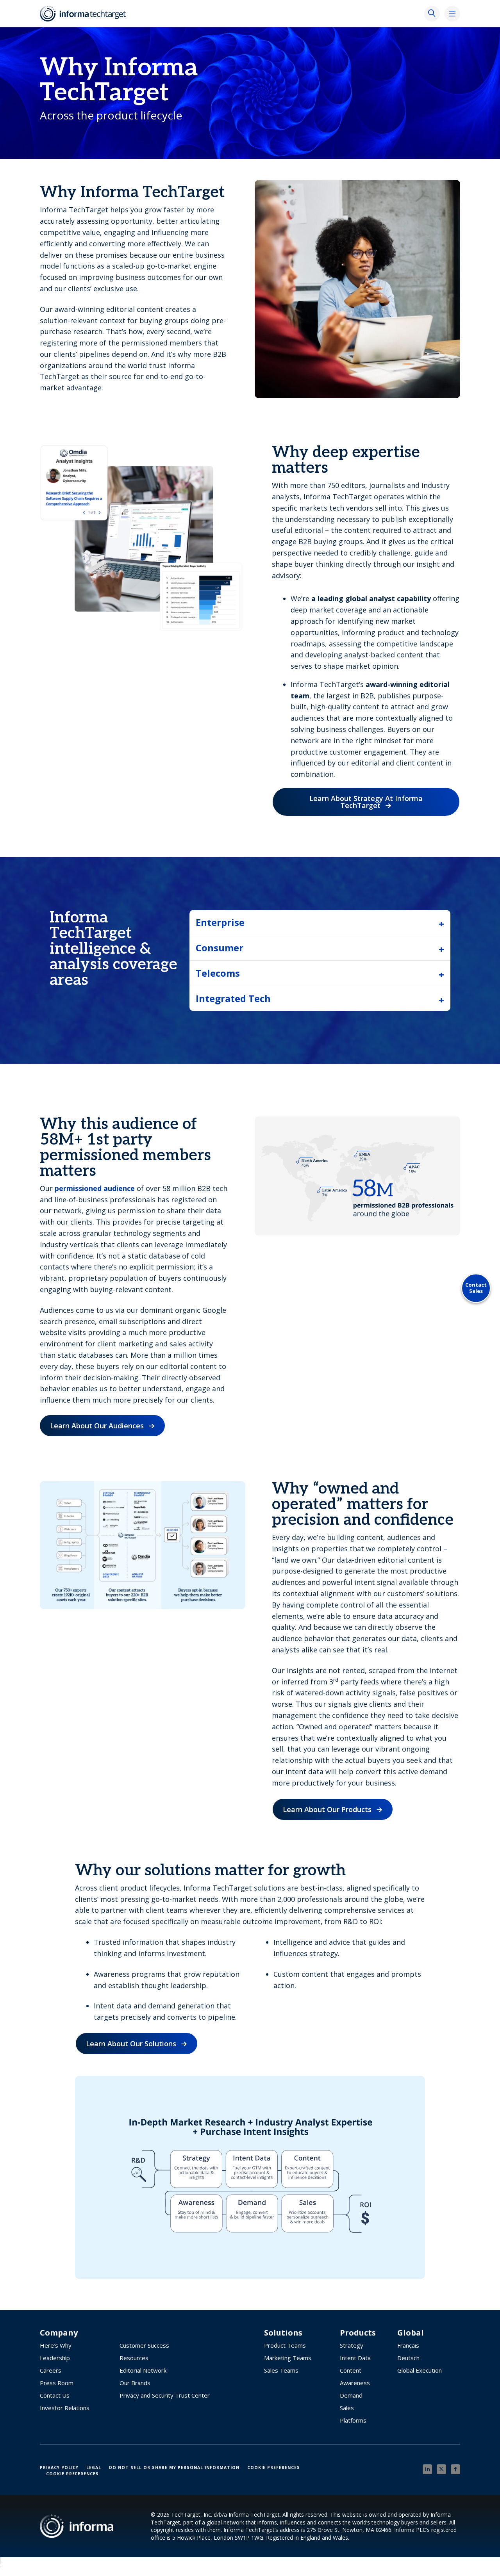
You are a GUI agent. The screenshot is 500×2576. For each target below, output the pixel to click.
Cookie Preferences (274, 2467)
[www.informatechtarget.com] (87, 14)
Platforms (353, 2420)
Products (358, 2333)
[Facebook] (455, 2469)
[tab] (320, 922)
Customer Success (144, 2345)
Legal (94, 2467)
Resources (134, 2358)
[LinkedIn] (427, 2469)
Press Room (57, 2383)
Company (59, 2333)
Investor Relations (65, 2408)
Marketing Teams (288, 2358)
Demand (351, 2395)
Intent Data (355, 2358)
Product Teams (285, 2345)
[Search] (432, 14)
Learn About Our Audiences (97, 1426)
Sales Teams (281, 2370)
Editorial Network (143, 2370)
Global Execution (420, 2370)
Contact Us (55, 2395)
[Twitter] (441, 2469)
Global (411, 2333)
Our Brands (135, 2383)
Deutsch (408, 2358)
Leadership (55, 2358)
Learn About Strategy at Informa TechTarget (366, 802)
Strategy (352, 2345)
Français (408, 2345)
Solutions (283, 2333)
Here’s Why (56, 2345)
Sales (347, 2408)
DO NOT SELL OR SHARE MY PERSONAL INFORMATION (174, 2467)
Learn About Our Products (327, 1809)
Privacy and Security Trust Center (165, 2395)
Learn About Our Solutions (131, 2044)
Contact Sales (476, 1288)
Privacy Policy (59, 2467)
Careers (51, 2370)
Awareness (355, 2383)
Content (351, 2370)
